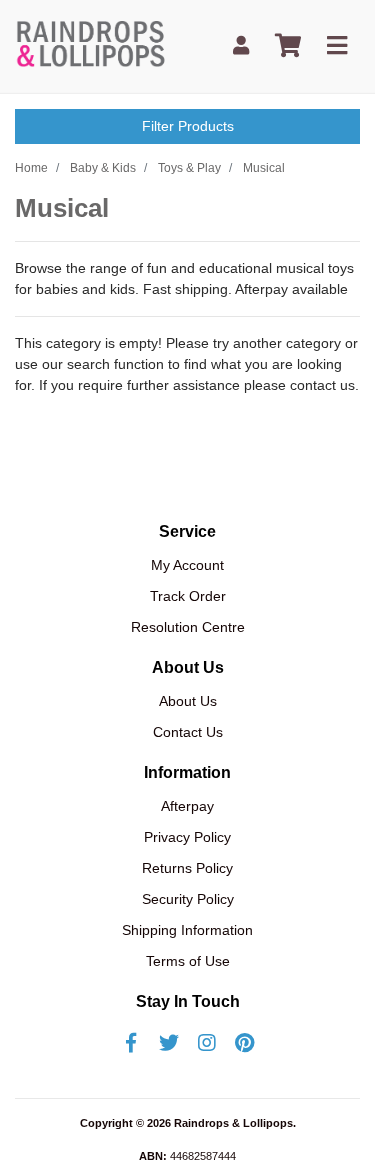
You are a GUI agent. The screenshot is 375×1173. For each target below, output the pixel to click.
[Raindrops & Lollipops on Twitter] (169, 1043)
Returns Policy (187, 868)
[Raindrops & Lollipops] (93, 45)
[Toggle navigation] (337, 46)
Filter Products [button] (188, 126)
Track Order (188, 596)
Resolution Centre (188, 627)
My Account (187, 565)
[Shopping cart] (288, 46)
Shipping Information (187, 930)
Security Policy (188, 899)
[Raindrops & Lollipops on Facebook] (131, 1043)
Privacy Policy (187, 837)
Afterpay (187, 806)
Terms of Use (188, 961)
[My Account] (241, 46)
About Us (188, 701)
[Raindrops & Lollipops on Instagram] (207, 1043)
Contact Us (188, 732)
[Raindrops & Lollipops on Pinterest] (245, 1043)
